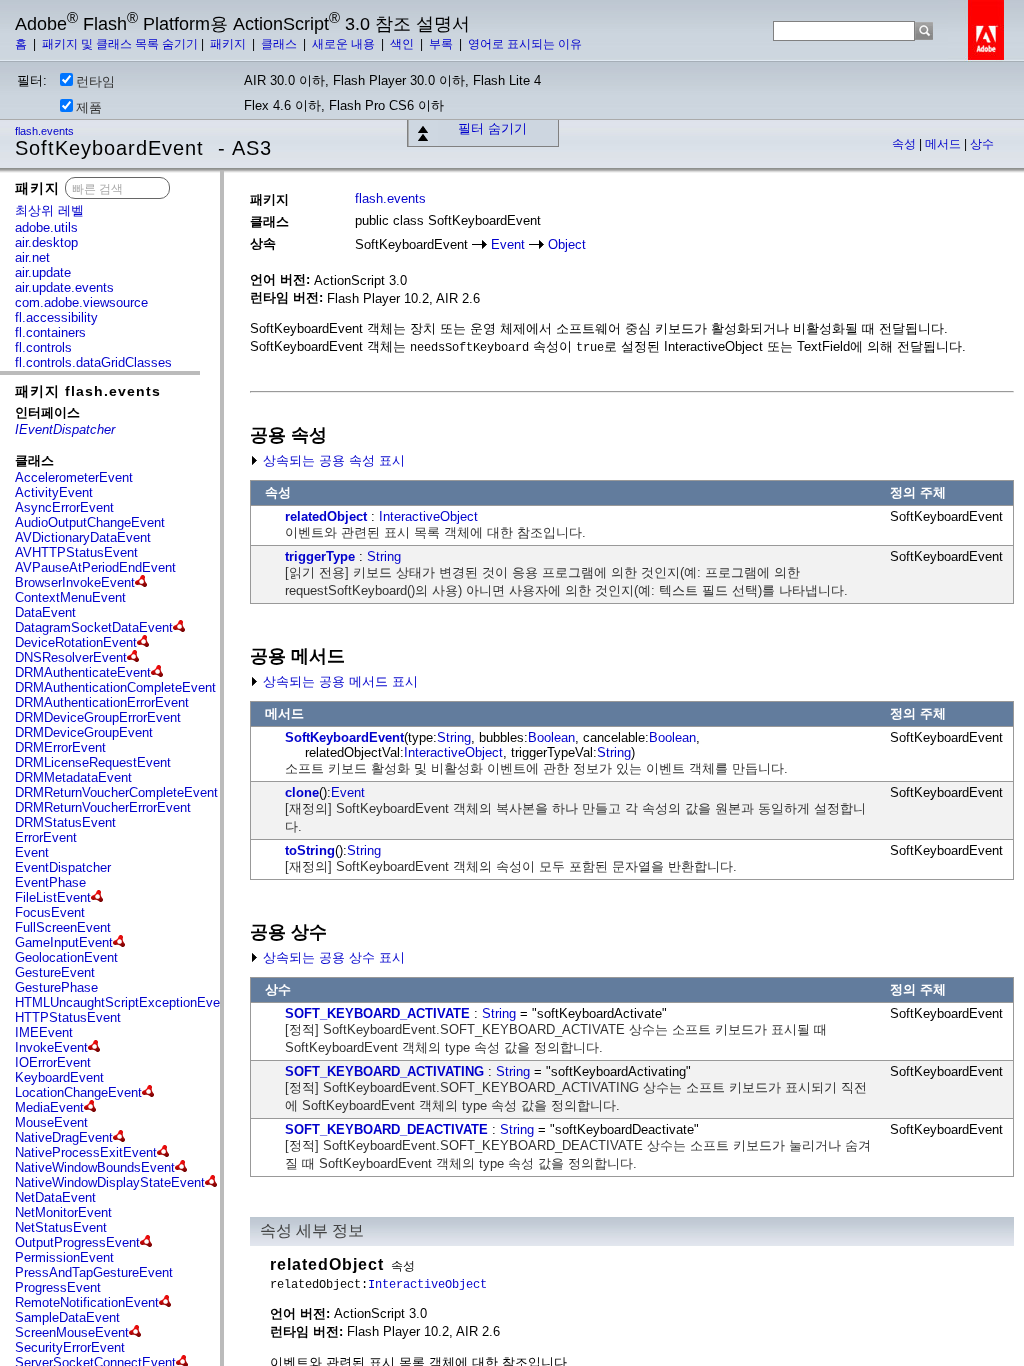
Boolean (551, 737)
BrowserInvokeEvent (75, 582)
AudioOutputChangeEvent (90, 522)
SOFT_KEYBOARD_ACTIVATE (377, 1013)
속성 (905, 144)
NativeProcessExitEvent (86, 1152)
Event (32, 852)
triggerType (320, 556)
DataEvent (45, 612)
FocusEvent (50, 912)
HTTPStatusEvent (68, 1017)
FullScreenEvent (63, 927)
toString (310, 850)
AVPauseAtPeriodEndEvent (95, 567)
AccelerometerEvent (74, 477)
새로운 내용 (345, 44)
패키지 (229, 44)
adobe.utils (46, 227)
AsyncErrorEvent (64, 507)
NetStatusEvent (61, 1227)
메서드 (944, 144)
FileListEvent (53, 897)
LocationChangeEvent (78, 1092)
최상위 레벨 (49, 210)
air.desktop (46, 242)
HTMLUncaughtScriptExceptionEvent (123, 1002)
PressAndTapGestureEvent (94, 1272)
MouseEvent (51, 1122)
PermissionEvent (64, 1257)
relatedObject (326, 516)
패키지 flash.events (88, 391)
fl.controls (43, 347)
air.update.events (64, 287)
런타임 (95, 81)
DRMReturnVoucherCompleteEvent (116, 792)
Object (567, 244)
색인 (403, 44)
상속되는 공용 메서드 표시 (338, 681)
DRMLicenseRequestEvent (93, 762)
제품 (89, 107)
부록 (442, 44)
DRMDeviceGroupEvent (84, 732)
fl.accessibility (56, 317)
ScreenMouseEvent (72, 1332)
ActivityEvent (54, 492)
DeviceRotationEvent (76, 642)
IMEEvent (44, 1032)
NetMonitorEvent (63, 1212)
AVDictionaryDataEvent (83, 537)
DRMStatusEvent (65, 822)
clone (302, 792)
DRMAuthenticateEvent (83, 672)
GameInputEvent (64, 942)
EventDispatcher (63, 867)
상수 (982, 144)
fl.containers (50, 332)
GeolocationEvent (66, 957)
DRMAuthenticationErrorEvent (102, 702)
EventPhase (50, 882)
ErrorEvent (46, 837)
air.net (32, 257)
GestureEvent (55, 972)
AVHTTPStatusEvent (76, 552)
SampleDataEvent (67, 1317)
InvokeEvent (51, 1047)
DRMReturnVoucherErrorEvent (103, 807)
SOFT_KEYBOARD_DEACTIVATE (386, 1129)
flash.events (46, 131)
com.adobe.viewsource (81, 302)
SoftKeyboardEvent (344, 737)
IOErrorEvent (53, 1062)
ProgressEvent (58, 1287)
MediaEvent (49, 1107)
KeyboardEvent (59, 1077)
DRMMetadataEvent (73, 777)
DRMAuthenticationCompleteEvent (115, 687)
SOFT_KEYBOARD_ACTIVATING (384, 1071)
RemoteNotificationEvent (87, 1302)
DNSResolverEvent (71, 657)
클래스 (280, 44)
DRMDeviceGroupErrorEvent (98, 717)
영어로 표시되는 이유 (525, 44)
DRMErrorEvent (60, 747)
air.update (43, 272)
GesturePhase (56, 987)
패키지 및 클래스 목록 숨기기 (120, 44)
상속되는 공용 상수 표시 (332, 957)
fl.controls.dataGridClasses (93, 362)
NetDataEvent (55, 1197)
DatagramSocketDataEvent (94, 627)
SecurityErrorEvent (70, 1347)
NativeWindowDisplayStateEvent (110, 1182)
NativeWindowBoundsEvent (95, 1167)
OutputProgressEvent (77, 1242)
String (384, 556)
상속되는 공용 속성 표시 (332, 460)
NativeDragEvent (64, 1137)
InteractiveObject (428, 516)
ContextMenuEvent (70, 597)
